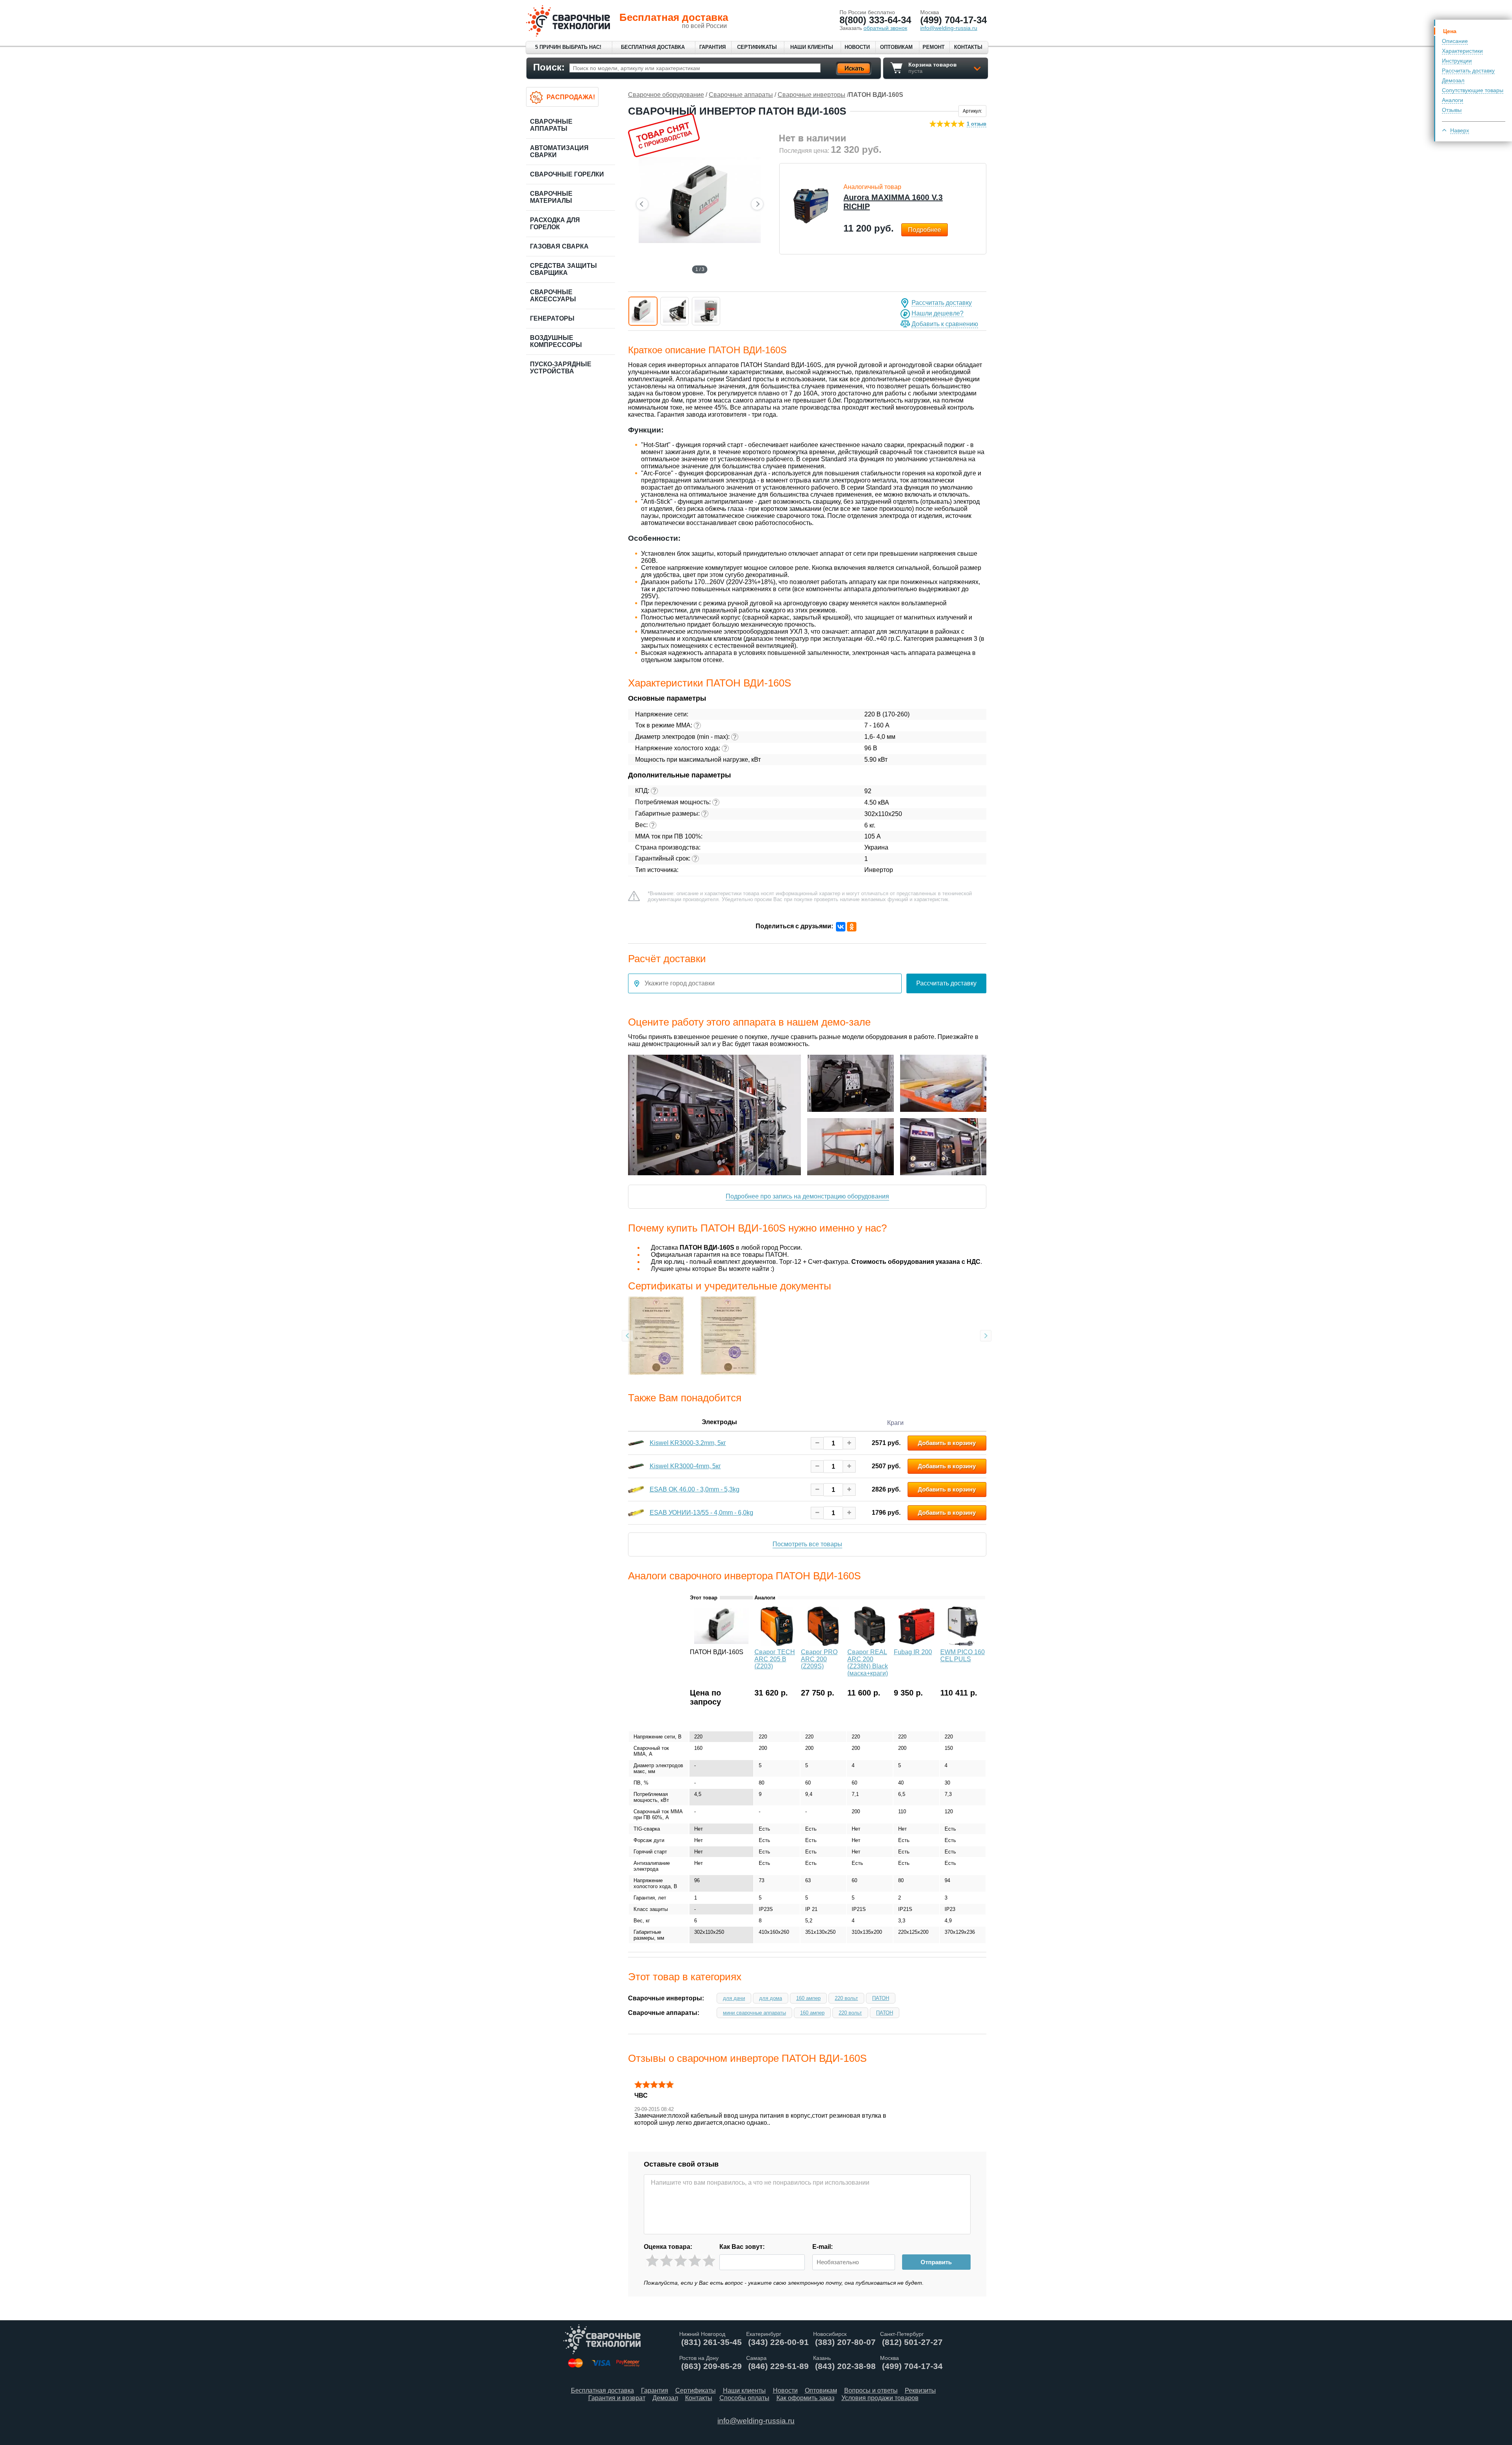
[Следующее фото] (757, 204)
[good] (695, 2261)
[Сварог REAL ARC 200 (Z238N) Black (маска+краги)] (870, 1644)
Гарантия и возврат (617, 2398)
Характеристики (1462, 51)
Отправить (936, 2262)
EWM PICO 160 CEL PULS (963, 1656)
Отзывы (1452, 110)
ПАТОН (881, 1998)
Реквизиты (920, 2390)
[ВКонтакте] (841, 927)
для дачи (734, 1998)
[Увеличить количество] (849, 1443)
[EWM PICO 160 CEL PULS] (963, 1644)
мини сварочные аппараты (754, 2013)
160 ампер (808, 1998)
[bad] (652, 2261)
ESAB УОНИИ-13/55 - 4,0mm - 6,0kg (701, 1513)
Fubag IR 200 (913, 1652)
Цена (1450, 31)
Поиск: (549, 67)
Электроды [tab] (719, 1422)
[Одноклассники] (852, 927)
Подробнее (925, 230)
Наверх (1460, 130)
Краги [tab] (895, 1423)
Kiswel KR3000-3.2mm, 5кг (688, 1443)
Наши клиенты (812, 47)
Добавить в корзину (947, 1443)
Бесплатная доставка (653, 47)
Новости (857, 47)
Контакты (968, 47)
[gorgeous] (709, 2261)
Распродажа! (571, 97)
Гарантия (712, 47)
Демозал (1453, 80)
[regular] (681, 2261)
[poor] (666, 2261)
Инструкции (1457, 61)
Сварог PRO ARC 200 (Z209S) (819, 1659)
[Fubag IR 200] (916, 1644)
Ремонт (934, 47)
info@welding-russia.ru (756, 2421)
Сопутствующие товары (1473, 90)
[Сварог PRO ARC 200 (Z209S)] (823, 1644)
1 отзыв (976, 124)
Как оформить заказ (805, 2398)
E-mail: (823, 2247)
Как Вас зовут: (742, 2247)
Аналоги (1453, 100)
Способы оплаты (744, 2398)
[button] (643, 311)
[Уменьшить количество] (817, 1443)
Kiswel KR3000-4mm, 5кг (685, 1466)
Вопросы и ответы (871, 2390)
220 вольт (846, 1998)
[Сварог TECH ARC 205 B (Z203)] (777, 1644)
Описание (1455, 41)
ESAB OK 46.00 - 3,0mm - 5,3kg (695, 1489)
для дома (771, 1998)
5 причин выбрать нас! (568, 47)
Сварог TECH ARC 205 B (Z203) (775, 1659)
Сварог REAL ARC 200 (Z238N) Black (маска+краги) (868, 1663)
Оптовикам (896, 47)
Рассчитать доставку (1468, 70)
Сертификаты (757, 47)
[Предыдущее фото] (642, 204)
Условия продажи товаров (880, 2398)
